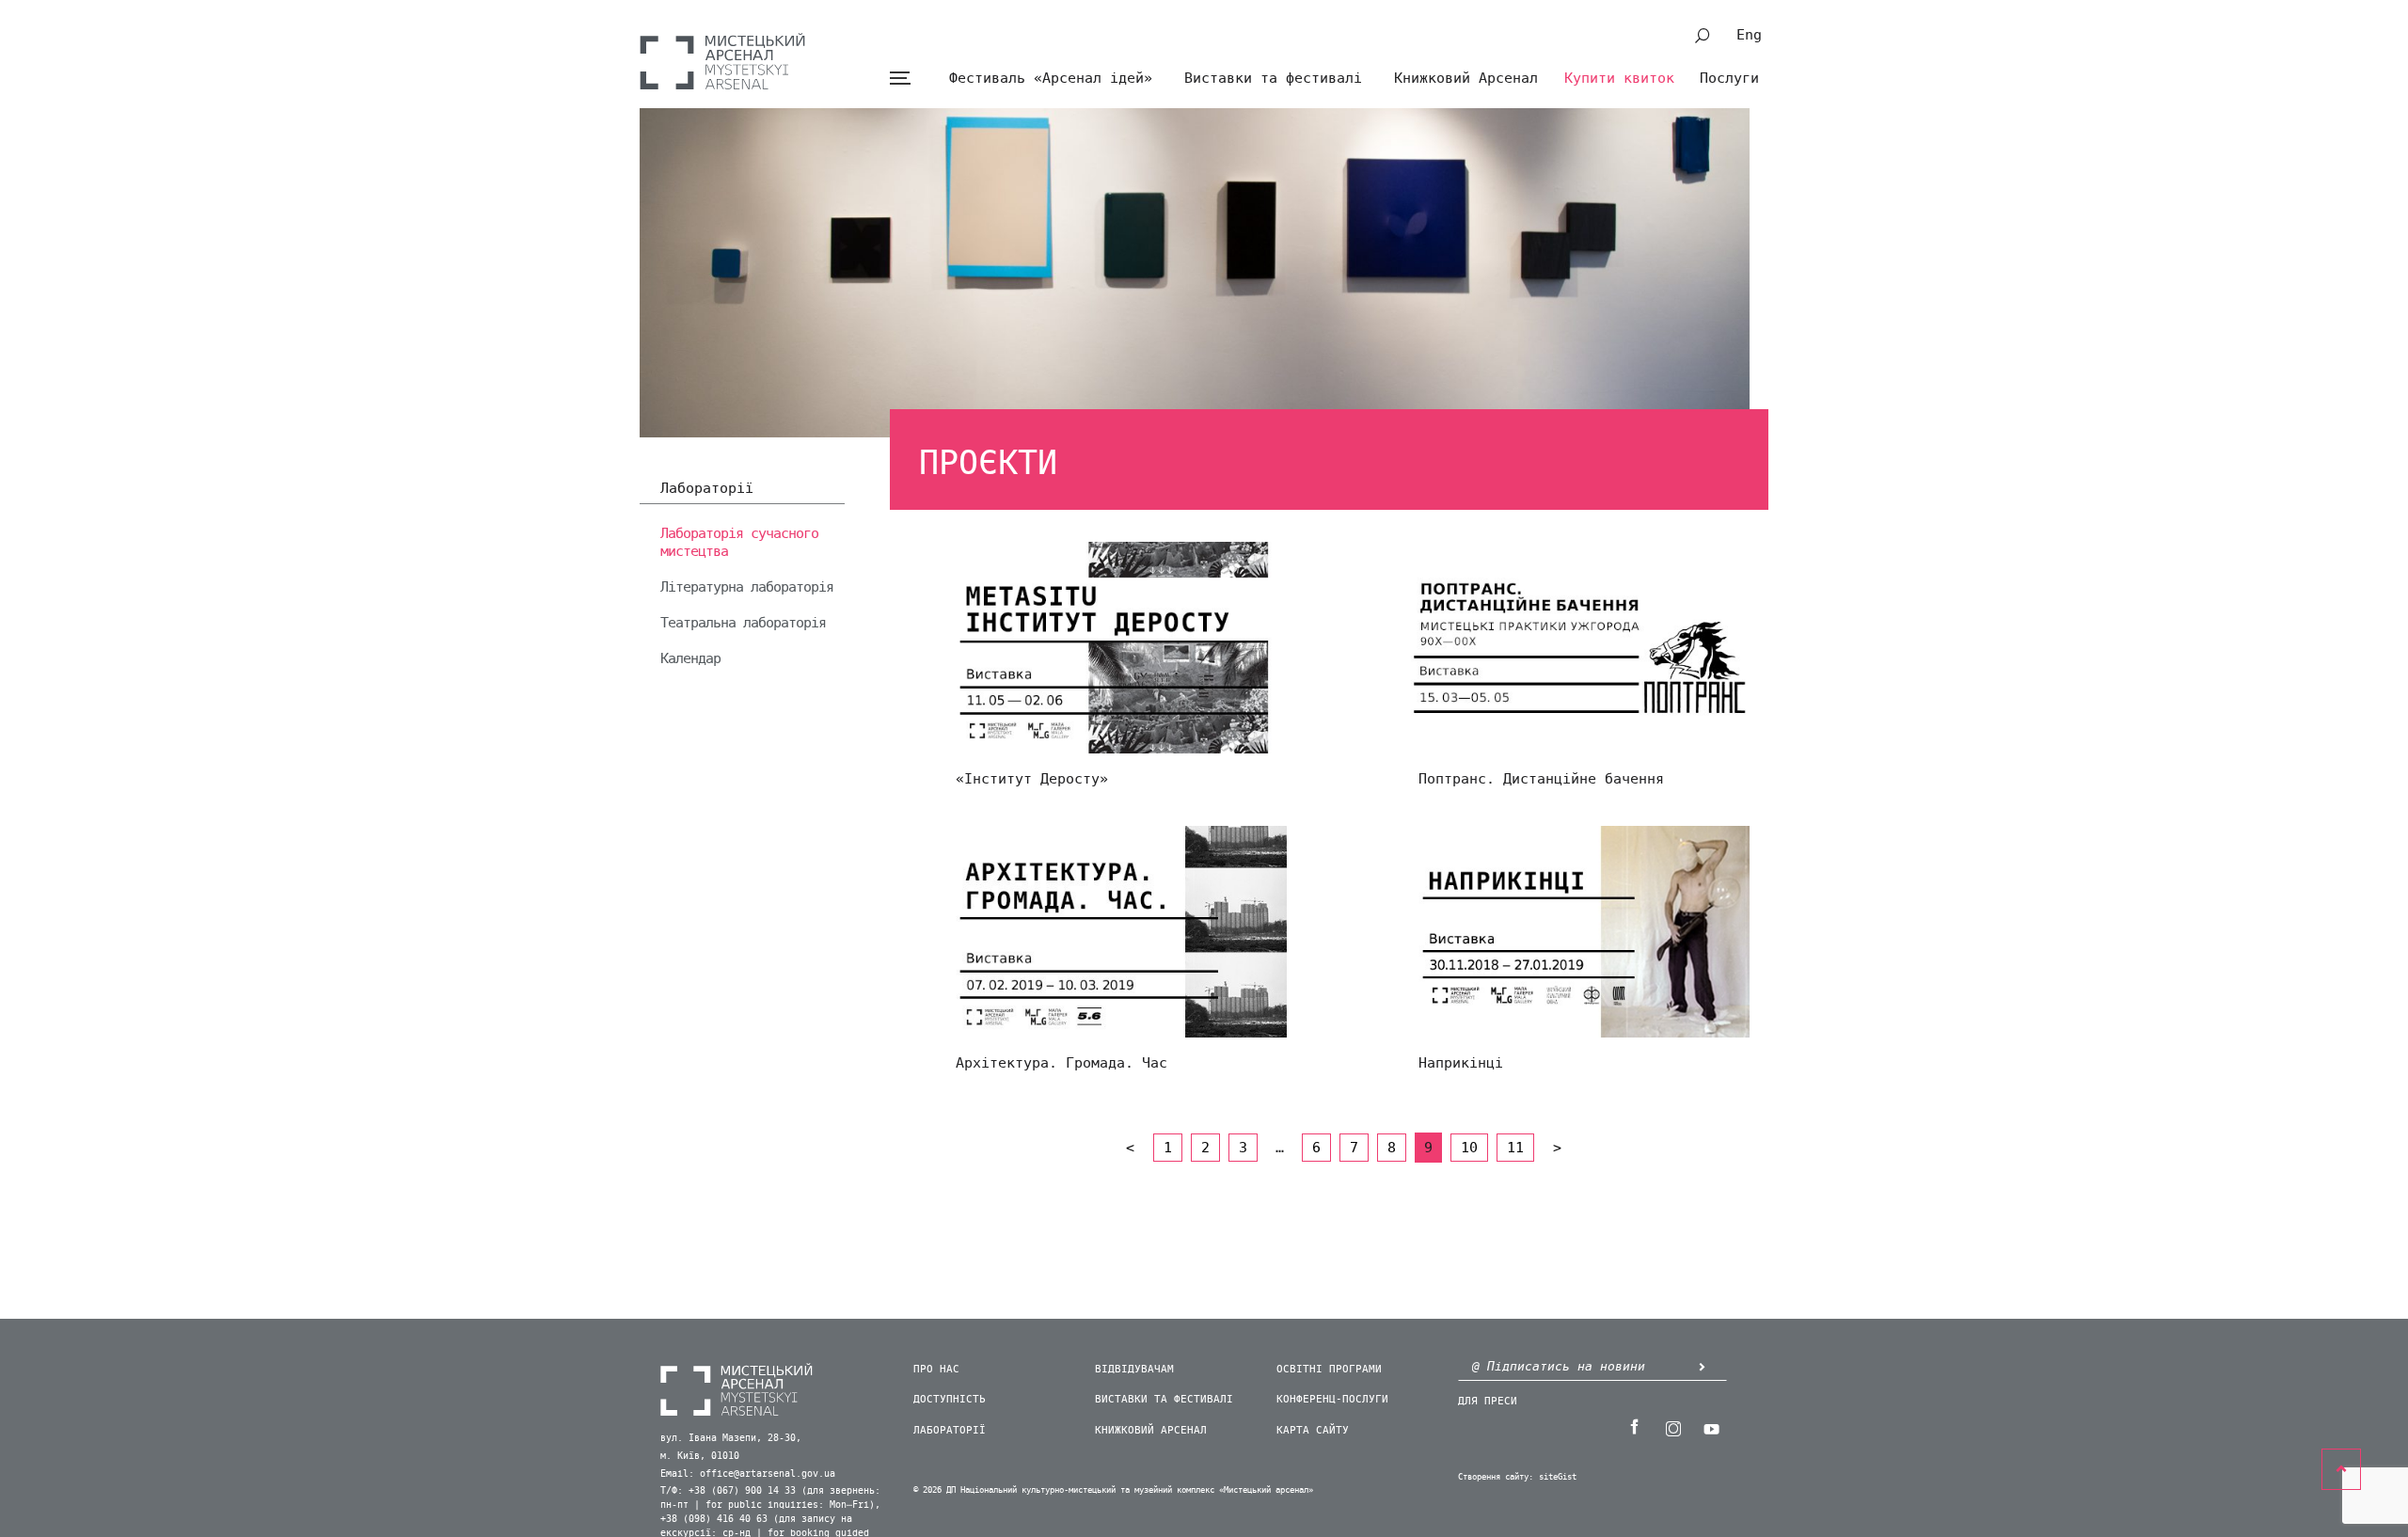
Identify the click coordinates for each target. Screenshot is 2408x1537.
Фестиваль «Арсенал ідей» (1051, 78)
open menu (900, 79)
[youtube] (1711, 1427)
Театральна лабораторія (743, 623)
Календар (690, 658)
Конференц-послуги (1332, 1399)
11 (1515, 1148)
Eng (1749, 35)
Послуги (1729, 78)
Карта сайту (1313, 1430)
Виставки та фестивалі (1273, 78)
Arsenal (722, 61)
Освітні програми (1329, 1369)
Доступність (950, 1399)
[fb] (1634, 1427)
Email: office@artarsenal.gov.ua (748, 1474)
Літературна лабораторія (747, 587)
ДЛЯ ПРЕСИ (1488, 1401)
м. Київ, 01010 (700, 1456)
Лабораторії (707, 489)
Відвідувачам (1134, 1369)
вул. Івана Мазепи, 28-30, (731, 1438)
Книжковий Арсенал (1466, 78)
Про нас (936, 1369)
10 (1469, 1148)
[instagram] (1672, 1427)
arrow (1702, 1366)
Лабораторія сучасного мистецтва (739, 542)
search (1703, 36)
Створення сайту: (1496, 1477)
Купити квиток (1619, 78)
